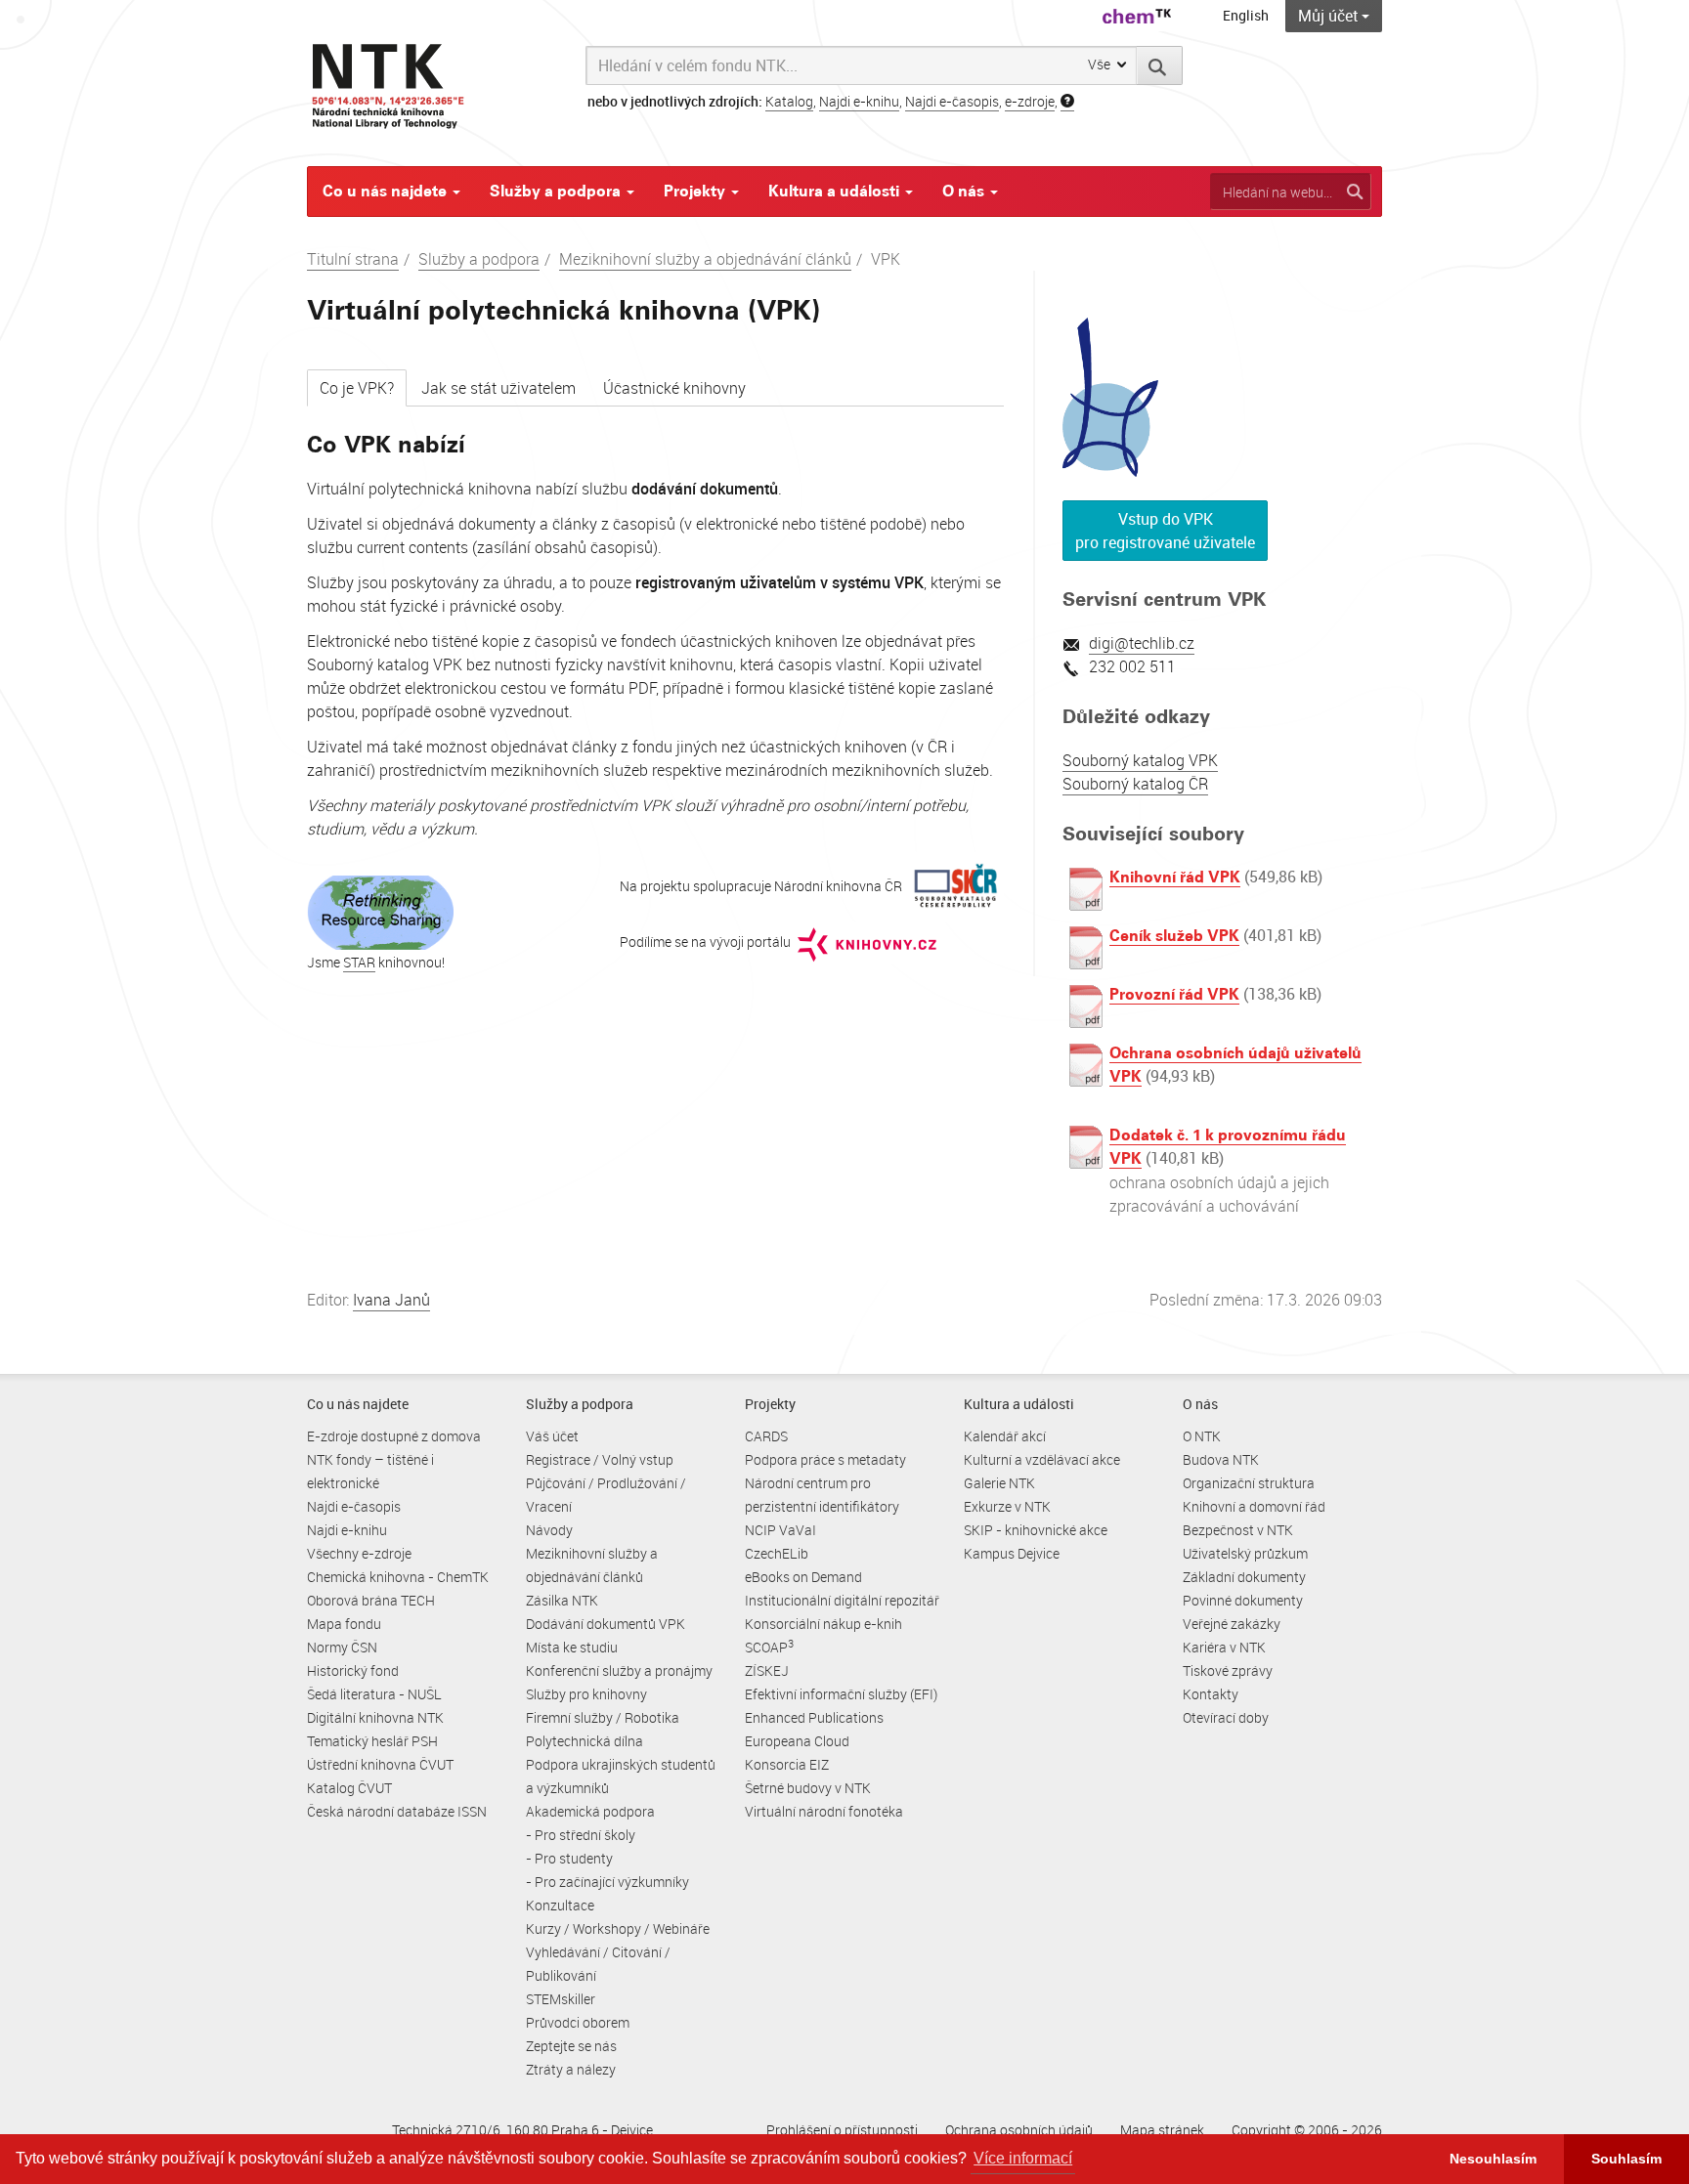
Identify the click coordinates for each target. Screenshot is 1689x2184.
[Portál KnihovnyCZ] (867, 942)
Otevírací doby (1226, 1717)
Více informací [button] (1023, 2158)
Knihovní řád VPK (1175, 877)
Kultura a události (836, 191)
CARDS (766, 1436)
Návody (549, 1530)
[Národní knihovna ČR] (955, 886)
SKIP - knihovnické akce (1036, 1530)
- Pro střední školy (581, 1835)
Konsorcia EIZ (787, 1764)
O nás (965, 191)
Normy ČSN (342, 1647)
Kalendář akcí (1005, 1436)
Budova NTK (1221, 1459)
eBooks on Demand (803, 1577)
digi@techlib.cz (1142, 643)
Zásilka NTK (562, 1600)
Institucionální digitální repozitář (842, 1600)
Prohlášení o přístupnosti (842, 2130)
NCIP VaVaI (780, 1530)
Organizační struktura (1249, 1483)
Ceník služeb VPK (1174, 936)
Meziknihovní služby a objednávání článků (705, 259)
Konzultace (560, 1905)
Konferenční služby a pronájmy (619, 1670)
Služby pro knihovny (586, 1694)
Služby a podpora (557, 191)
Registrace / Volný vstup (600, 1459)
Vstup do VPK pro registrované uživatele (1165, 531)
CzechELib (777, 1553)
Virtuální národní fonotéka (824, 1811)
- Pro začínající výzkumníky (607, 1882)
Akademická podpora (590, 1811)
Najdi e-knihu (859, 101)
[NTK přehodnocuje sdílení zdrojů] (380, 911)
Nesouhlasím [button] (1493, 2159)
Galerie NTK (999, 1483)
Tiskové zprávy (1228, 1670)
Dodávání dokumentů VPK (606, 1624)
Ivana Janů (391, 1300)
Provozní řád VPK (1174, 994)
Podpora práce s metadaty (825, 1459)
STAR (359, 963)
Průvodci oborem (578, 2022)
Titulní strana (353, 259)
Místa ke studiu (572, 1647)
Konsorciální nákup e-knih (823, 1624)
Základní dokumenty (1244, 1577)
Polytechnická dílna (585, 1741)
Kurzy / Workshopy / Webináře (618, 1928)
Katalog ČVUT (349, 1788)
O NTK (1202, 1436)
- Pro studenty (569, 1858)
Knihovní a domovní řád (1254, 1506)
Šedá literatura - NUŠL (374, 1694)
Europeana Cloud (797, 1741)
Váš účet (552, 1436)
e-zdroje (1030, 101)
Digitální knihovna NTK (375, 1717)
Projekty (696, 191)
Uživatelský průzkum (1245, 1553)
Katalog (789, 101)
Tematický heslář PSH (372, 1741)
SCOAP (769, 1647)
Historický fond (353, 1670)
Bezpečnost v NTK (1238, 1530)
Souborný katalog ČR (1135, 784)
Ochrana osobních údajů (1019, 2130)
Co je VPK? (357, 388)
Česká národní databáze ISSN (397, 1811)
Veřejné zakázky (1232, 1624)
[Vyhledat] (1160, 65)
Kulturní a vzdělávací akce (1042, 1459)
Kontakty (1211, 1694)
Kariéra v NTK (1224, 1647)
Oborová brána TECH (371, 1600)
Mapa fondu (344, 1624)
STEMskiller (561, 1999)
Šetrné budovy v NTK (808, 1788)
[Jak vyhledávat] (1067, 102)
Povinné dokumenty (1243, 1600)
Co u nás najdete (387, 191)
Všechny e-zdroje (359, 1553)
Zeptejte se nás (571, 2046)
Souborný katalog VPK (1140, 760)
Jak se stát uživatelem (498, 388)
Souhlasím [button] (1626, 2159)
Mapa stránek (1162, 2130)
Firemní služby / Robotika (603, 1717)
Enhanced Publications (814, 1717)
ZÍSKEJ (767, 1670)
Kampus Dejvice (1012, 1553)
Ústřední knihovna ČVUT (380, 1764)
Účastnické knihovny (674, 388)
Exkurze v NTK (1007, 1506)
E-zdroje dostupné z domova (394, 1436)
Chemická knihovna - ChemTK (398, 1577)
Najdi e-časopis (952, 101)
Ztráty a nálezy (571, 2069)
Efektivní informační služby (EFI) (841, 1694)
